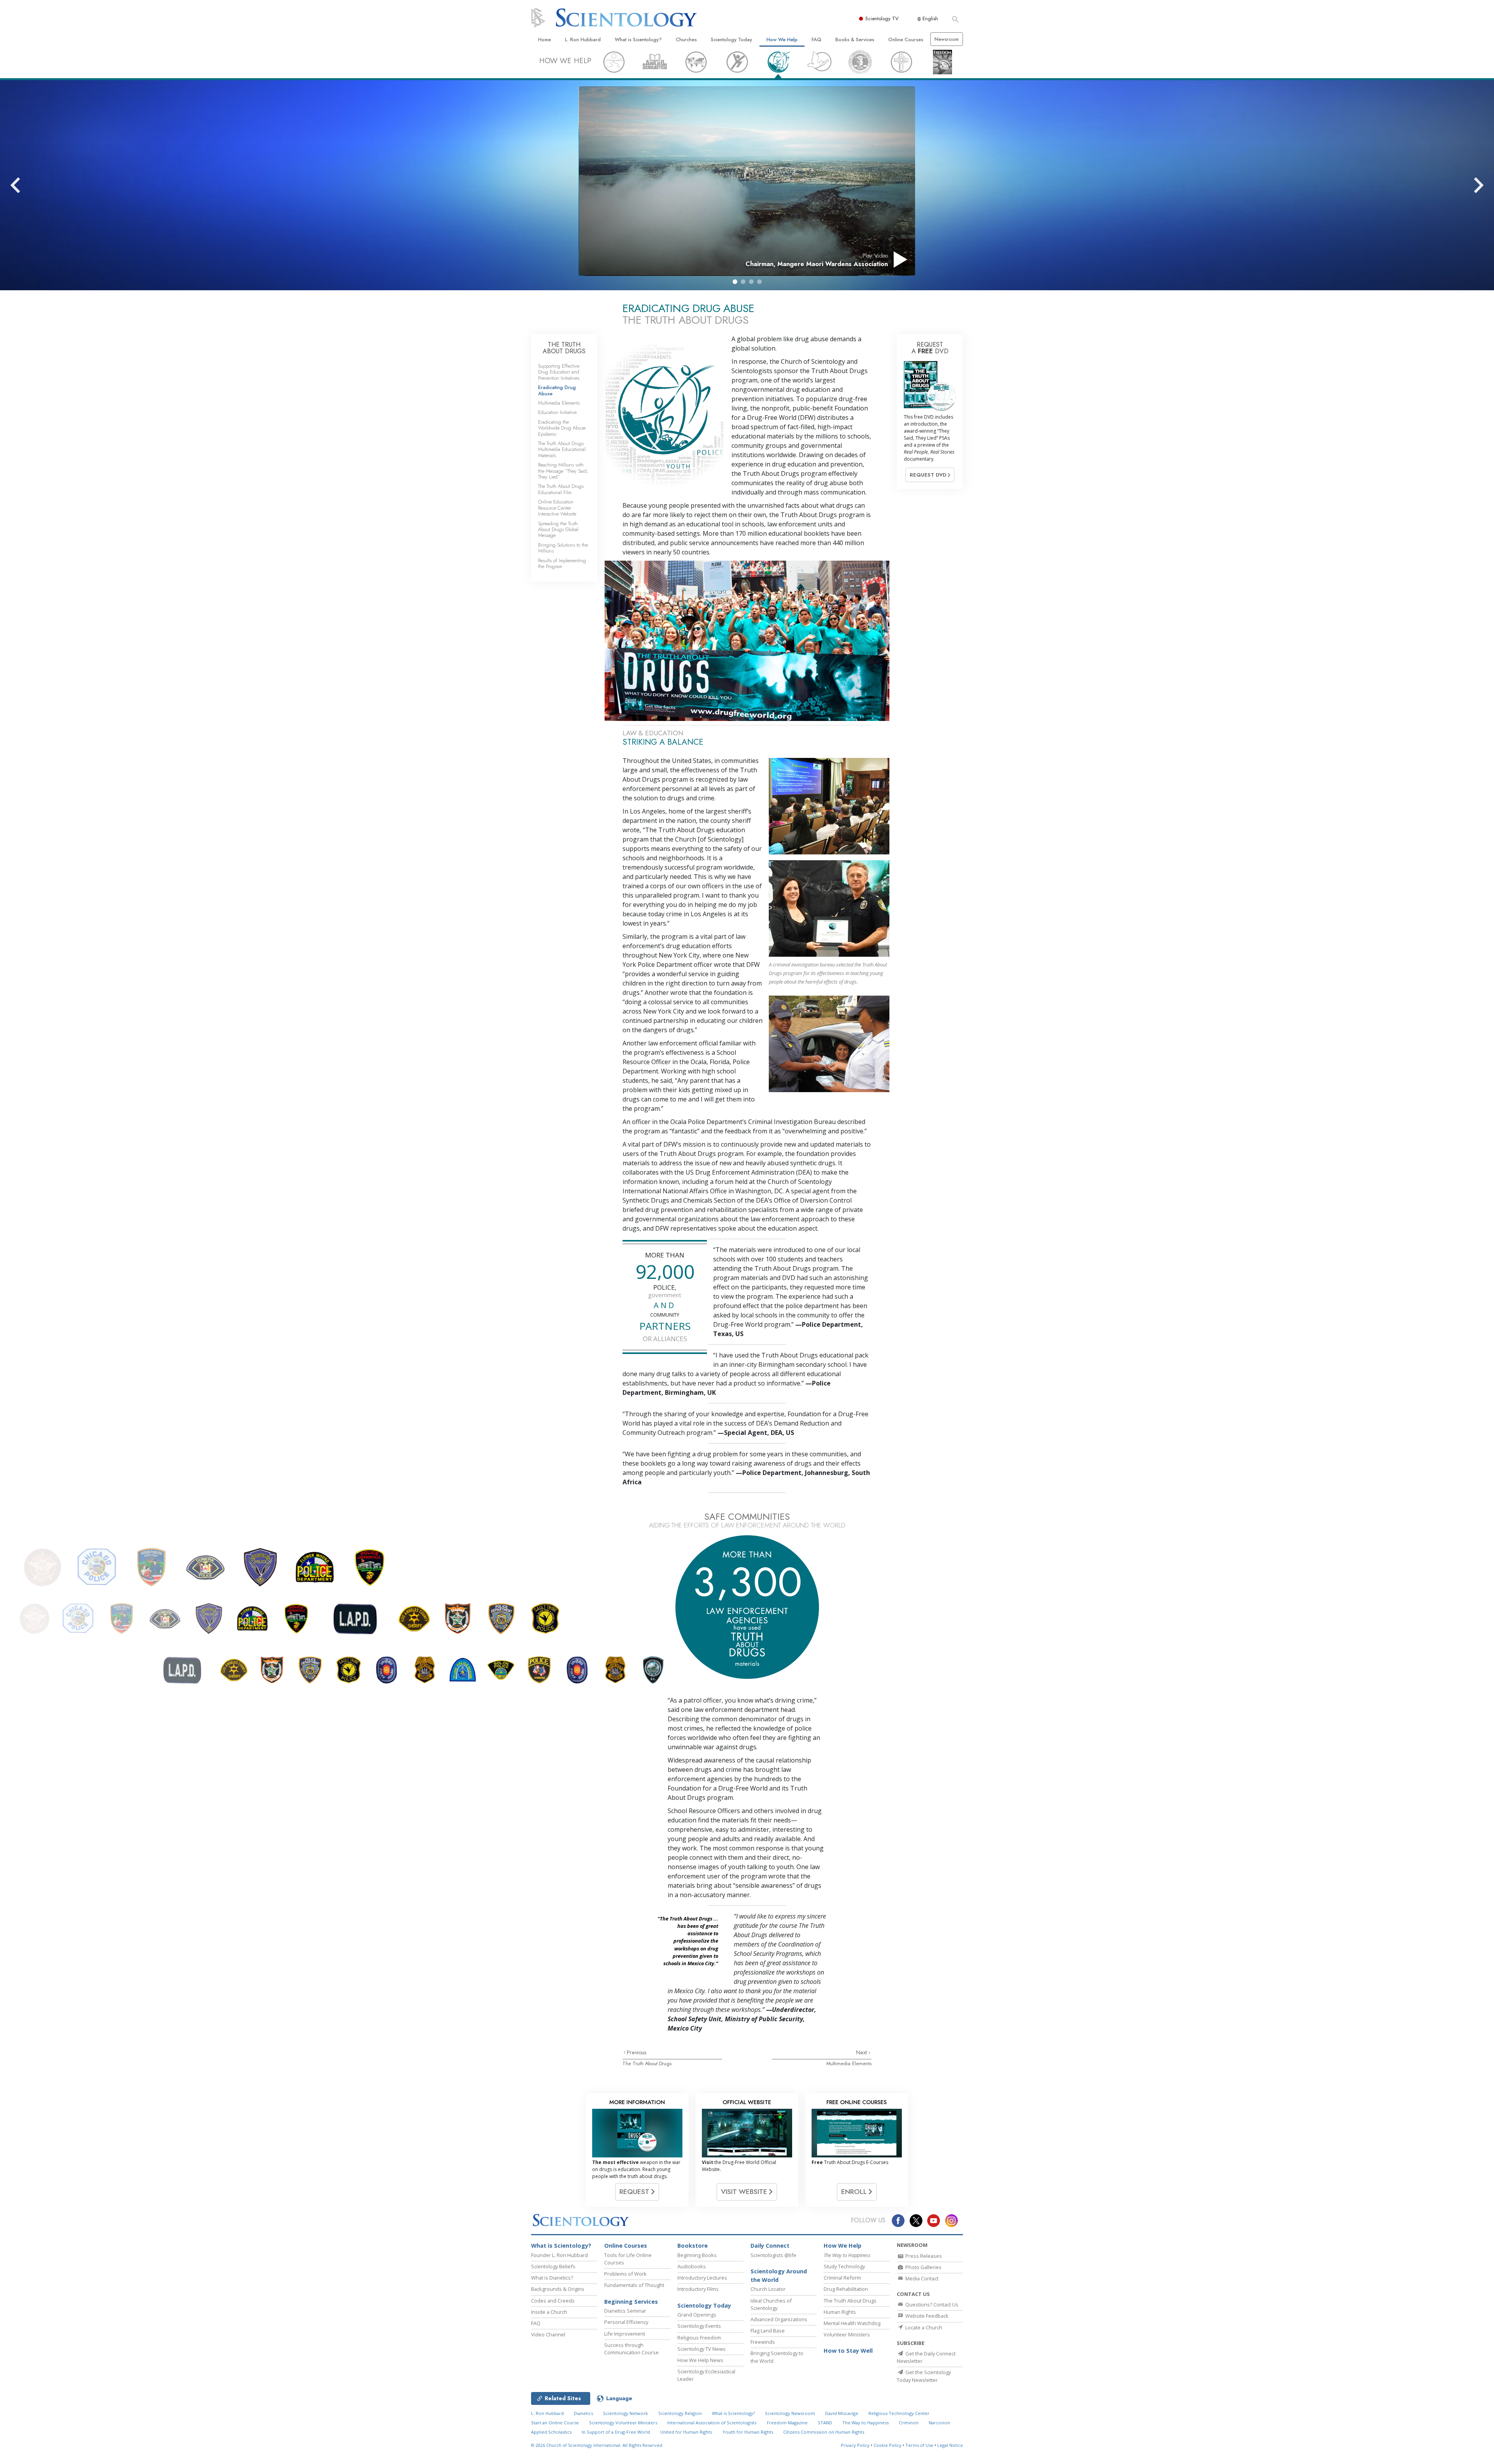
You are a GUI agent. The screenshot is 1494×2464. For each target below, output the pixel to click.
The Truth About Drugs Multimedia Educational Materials (562, 449)
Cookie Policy (887, 2445)
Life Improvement (625, 2334)
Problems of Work (625, 2274)
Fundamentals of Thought (634, 2285)
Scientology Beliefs (553, 2266)
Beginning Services (631, 2302)
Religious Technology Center (899, 2413)
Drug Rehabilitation (846, 2289)
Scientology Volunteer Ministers (623, 2423)
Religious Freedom (699, 2338)
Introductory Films (698, 2289)
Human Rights (840, 2312)
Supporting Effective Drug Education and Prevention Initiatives (559, 372)
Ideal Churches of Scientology (771, 2304)
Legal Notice (950, 2445)
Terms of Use (919, 2445)
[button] (735, 282)
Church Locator (768, 2289)
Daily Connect (770, 2246)
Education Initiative (557, 412)
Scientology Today (731, 39)
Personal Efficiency (626, 2322)
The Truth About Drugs (647, 2063)
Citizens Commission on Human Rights (824, 2432)
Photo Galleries (923, 2267)
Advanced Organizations (779, 2319)
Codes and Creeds (553, 2301)
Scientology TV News (701, 2349)
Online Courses (906, 39)
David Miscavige (842, 2413)
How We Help (782, 39)
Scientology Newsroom (790, 2413)
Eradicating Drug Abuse (557, 390)
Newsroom (947, 39)
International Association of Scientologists (712, 2423)
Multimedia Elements (849, 2063)
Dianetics (583, 2413)
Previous (637, 2052)
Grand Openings (697, 2315)
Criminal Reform (842, 2278)
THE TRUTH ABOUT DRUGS (564, 348)
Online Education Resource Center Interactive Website (557, 508)
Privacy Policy (855, 2445)
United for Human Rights (686, 2432)
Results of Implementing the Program (562, 563)
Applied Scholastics (551, 2432)
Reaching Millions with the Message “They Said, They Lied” (563, 471)
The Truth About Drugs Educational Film (561, 489)
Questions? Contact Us (931, 2304)
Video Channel (548, 2334)
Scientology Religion (680, 2413)
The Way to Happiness (865, 2423)
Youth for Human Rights (748, 2432)
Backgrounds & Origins (558, 2289)
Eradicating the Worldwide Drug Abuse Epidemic (562, 428)
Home (544, 39)
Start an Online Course (555, 2423)
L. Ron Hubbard (583, 39)
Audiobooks (692, 2266)
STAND (825, 2423)
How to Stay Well (848, 2351)
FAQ (816, 39)
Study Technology (844, 2266)
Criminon (909, 2423)
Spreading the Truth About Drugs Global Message (558, 530)
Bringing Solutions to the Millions (563, 548)
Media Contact (921, 2278)
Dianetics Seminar (625, 2311)
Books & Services (855, 39)
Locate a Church (923, 2327)
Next (862, 2052)
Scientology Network (625, 2413)
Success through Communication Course (631, 2349)
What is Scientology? (638, 39)
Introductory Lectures (702, 2278)
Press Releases (923, 2256)
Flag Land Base (768, 2331)
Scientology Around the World (779, 2275)
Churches (686, 39)
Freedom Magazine (787, 2423)
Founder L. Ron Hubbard (559, 2255)
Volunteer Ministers (847, 2334)
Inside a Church (549, 2312)
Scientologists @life (773, 2255)
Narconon (939, 2423)
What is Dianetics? (552, 2278)
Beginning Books (697, 2255)
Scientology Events (699, 2326)
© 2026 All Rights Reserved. (597, 2445)
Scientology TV (882, 18)
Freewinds (763, 2342)
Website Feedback (926, 2316)
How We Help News (700, 2360)
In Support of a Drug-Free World (616, 2432)
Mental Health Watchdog (852, 2323)
